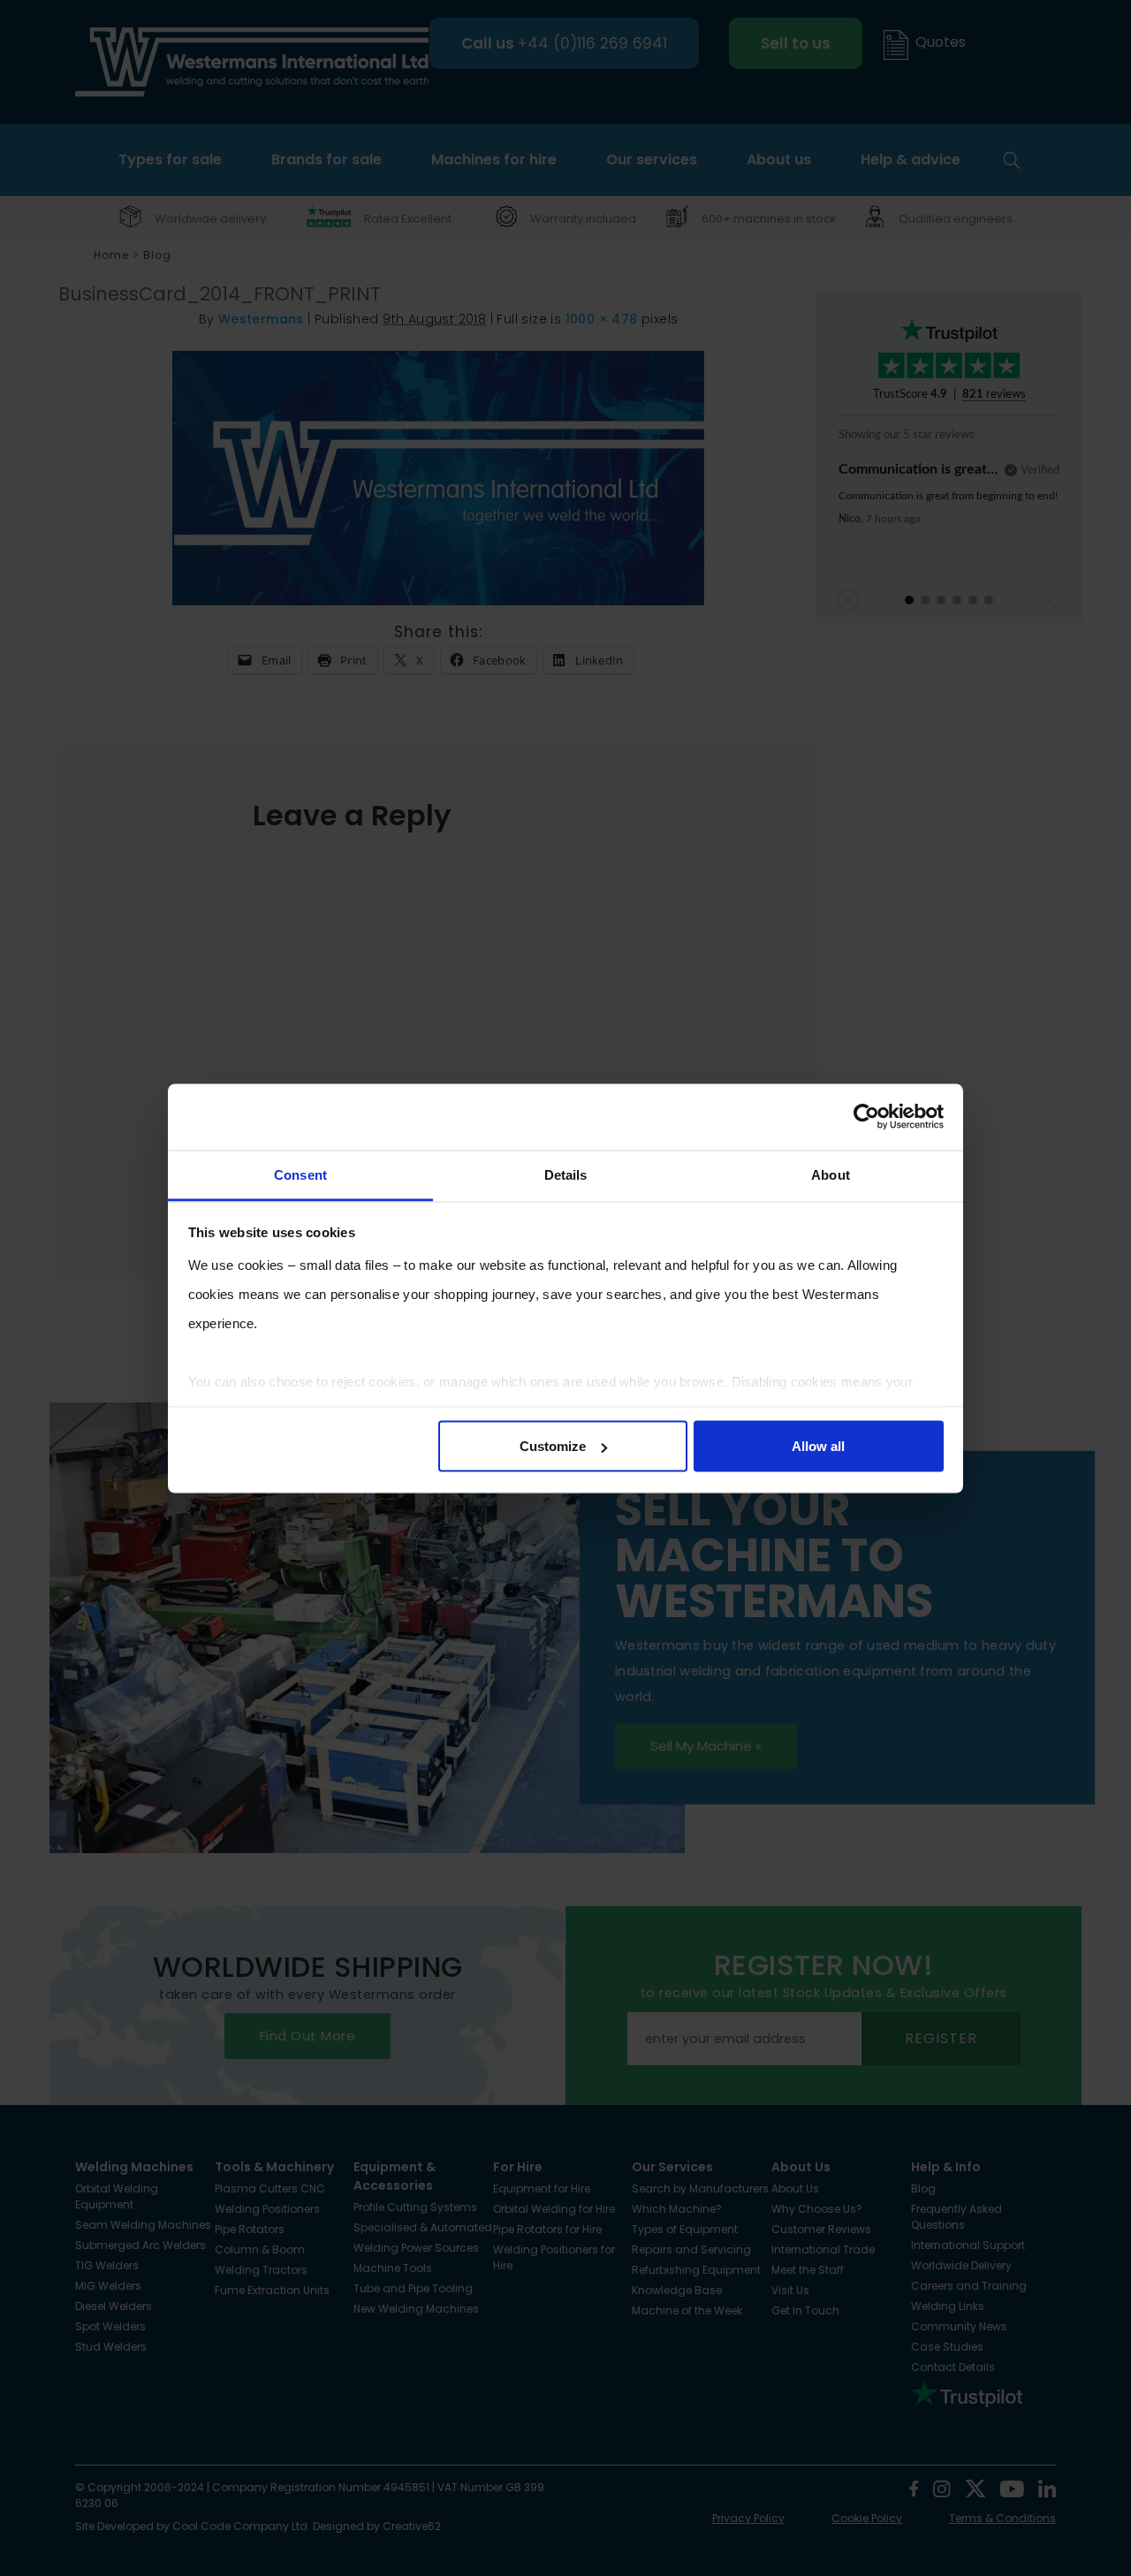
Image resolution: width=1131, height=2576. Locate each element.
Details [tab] (566, 1174)
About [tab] (831, 1174)
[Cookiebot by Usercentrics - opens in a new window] (866, 1117)
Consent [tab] (300, 1174)
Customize (553, 1446)
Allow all (818, 1446)
